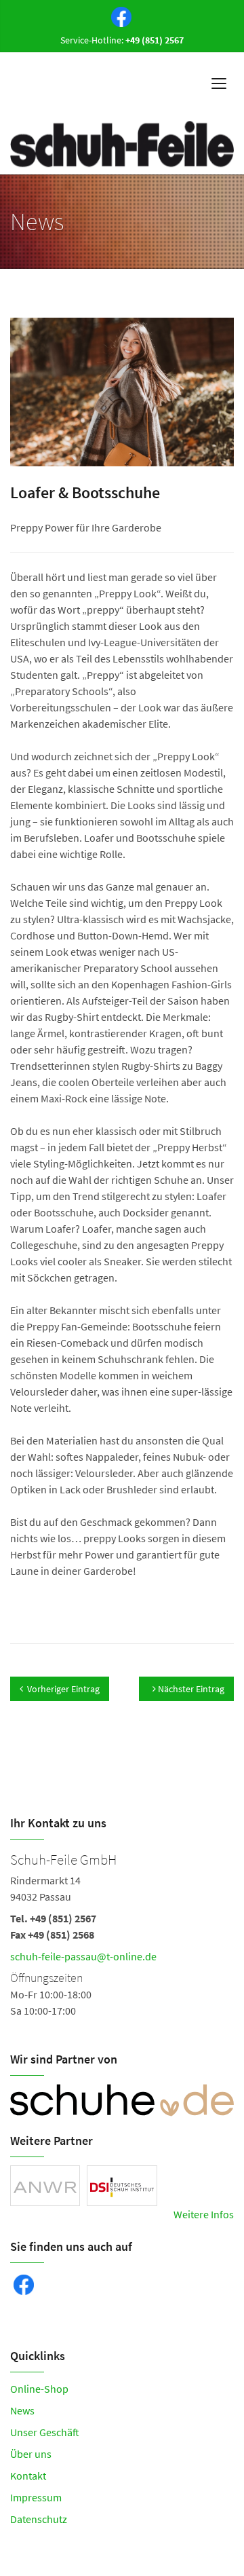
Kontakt (28, 2476)
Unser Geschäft (45, 2432)
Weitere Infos (204, 2214)
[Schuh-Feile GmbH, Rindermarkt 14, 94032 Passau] (122, 1933)
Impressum (36, 2497)
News (22, 2410)
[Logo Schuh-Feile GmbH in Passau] (122, 144)
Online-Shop (39, 2389)
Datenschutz (39, 2519)
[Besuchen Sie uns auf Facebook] (119, 16)
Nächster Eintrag (190, 1689)
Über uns (31, 2454)
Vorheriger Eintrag (63, 1689)
